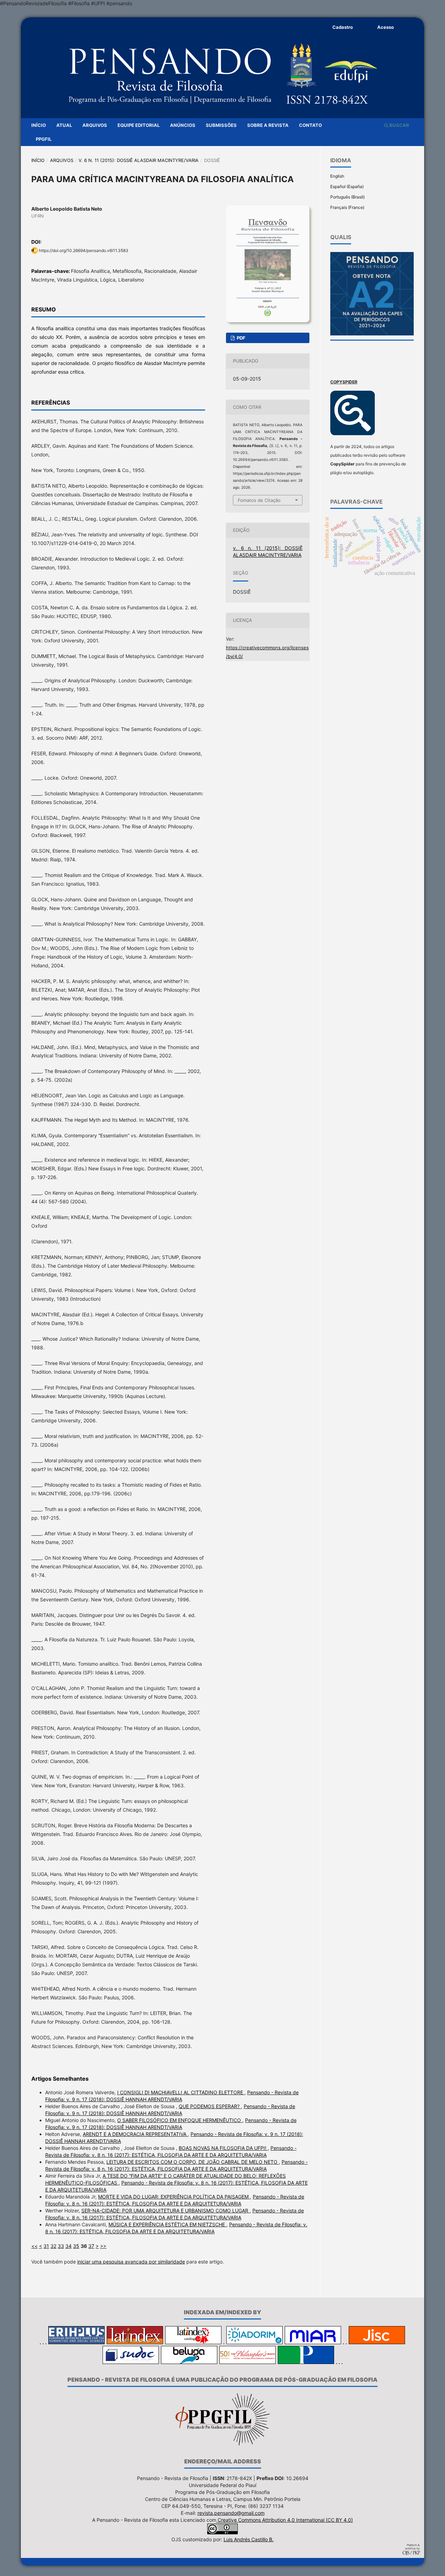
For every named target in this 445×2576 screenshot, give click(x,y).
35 (76, 2246)
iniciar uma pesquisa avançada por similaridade (131, 2262)
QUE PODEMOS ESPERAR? (210, 2106)
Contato (310, 125)
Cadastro (343, 27)
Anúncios (183, 125)
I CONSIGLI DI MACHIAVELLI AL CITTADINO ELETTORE (181, 2092)
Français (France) (347, 207)
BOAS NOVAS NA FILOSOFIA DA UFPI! (223, 2148)
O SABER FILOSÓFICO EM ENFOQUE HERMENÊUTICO (180, 2120)
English (337, 176)
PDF (241, 338)
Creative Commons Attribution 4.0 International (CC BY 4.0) (285, 2520)
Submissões (221, 125)
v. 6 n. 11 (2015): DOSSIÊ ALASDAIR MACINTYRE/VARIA (139, 160)
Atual (64, 125)
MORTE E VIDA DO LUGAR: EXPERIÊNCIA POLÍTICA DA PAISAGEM (174, 2197)
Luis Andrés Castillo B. (249, 2539)
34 (68, 2246)
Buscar (399, 125)
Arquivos (95, 125)
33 (61, 2246)
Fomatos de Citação (259, 500)
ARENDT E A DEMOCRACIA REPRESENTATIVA (135, 2134)
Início (39, 125)
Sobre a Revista (268, 125)
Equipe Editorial (139, 125)
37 (91, 2246)
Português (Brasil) (347, 197)
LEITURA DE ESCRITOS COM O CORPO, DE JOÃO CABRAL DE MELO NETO (193, 2162)
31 (46, 2246)
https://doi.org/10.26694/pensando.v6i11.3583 (84, 250)
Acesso (386, 27)
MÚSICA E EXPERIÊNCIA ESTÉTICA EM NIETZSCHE (167, 2224)
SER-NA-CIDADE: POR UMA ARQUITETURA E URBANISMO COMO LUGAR (165, 2211)
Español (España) (347, 186)
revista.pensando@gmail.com (231, 2513)
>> (103, 2246)
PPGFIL (44, 139)
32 (53, 2246)
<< (34, 2246)
